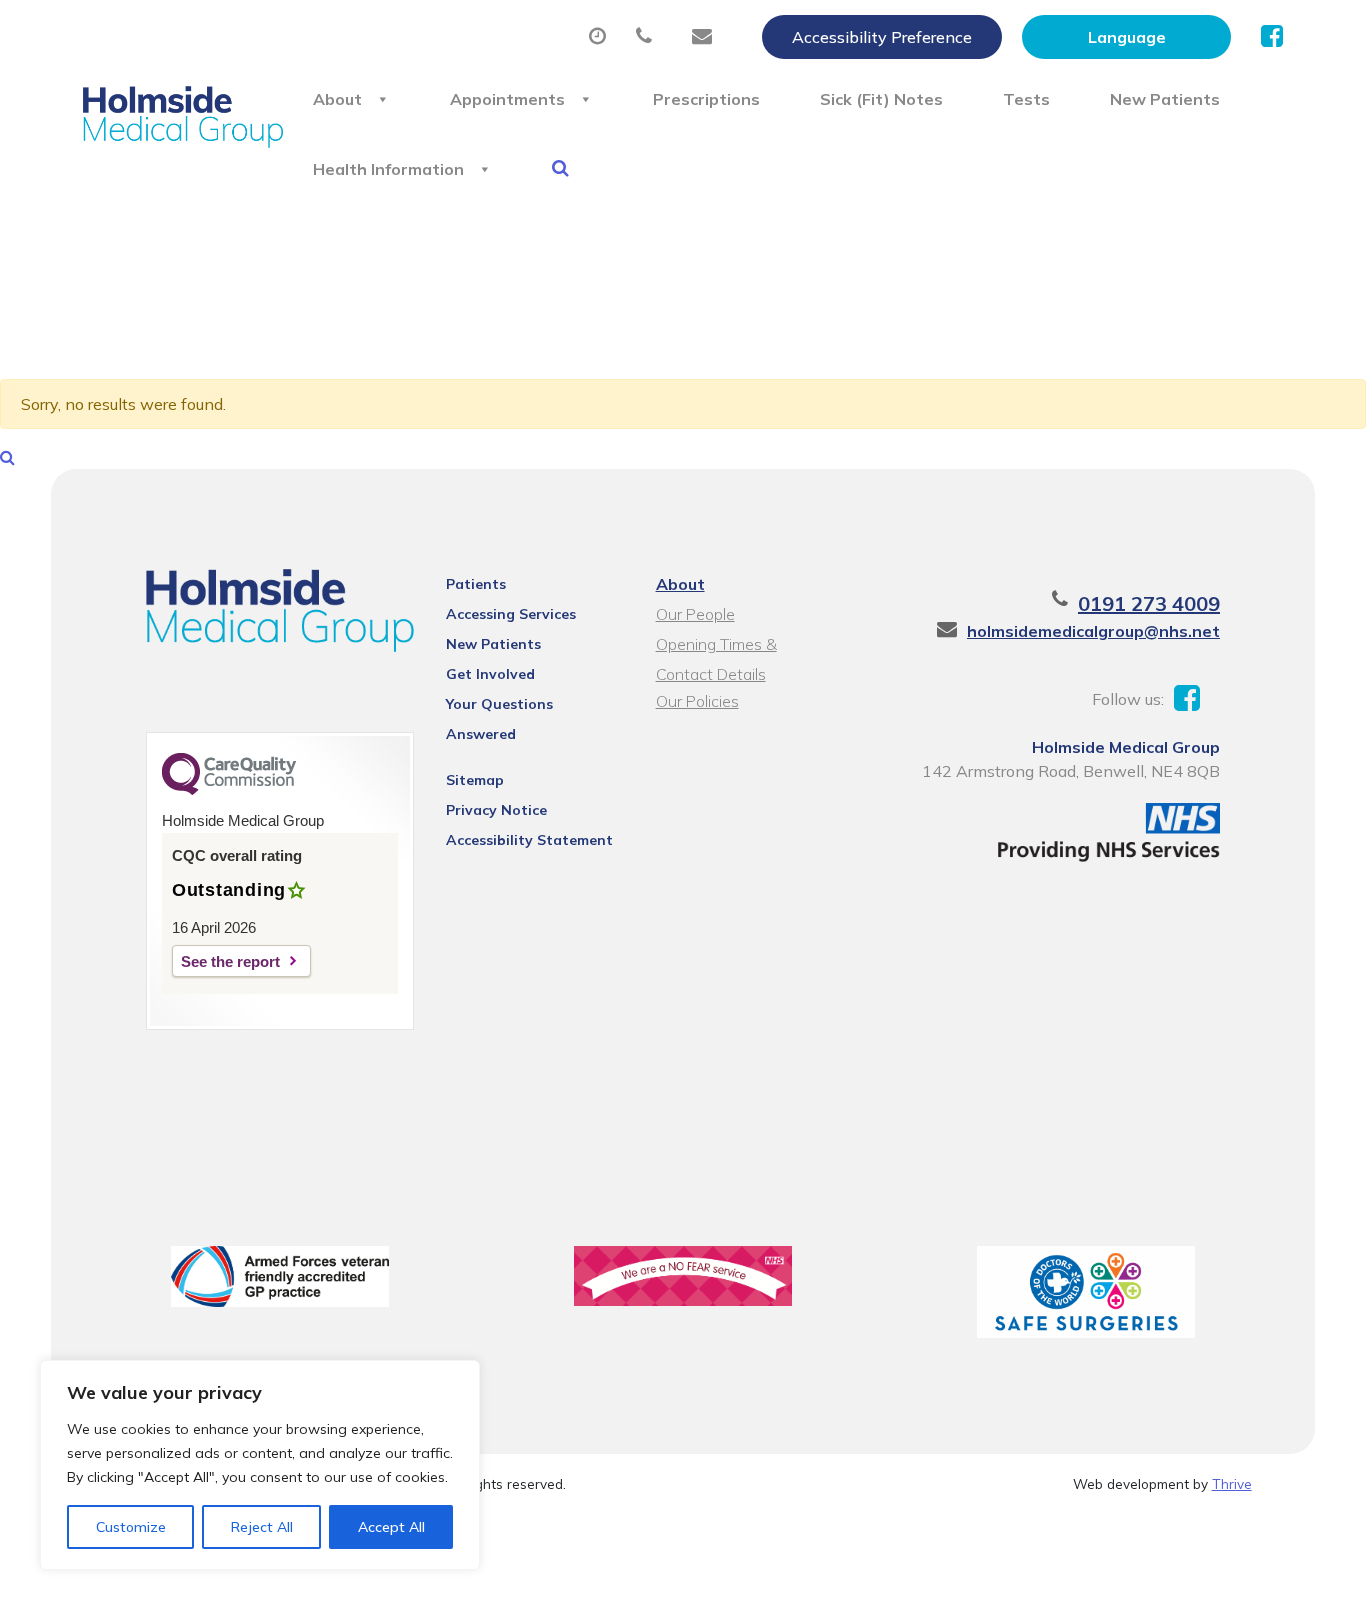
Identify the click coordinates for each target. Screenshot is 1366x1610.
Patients (476, 584)
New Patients (1165, 99)
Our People (695, 614)
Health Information (388, 169)
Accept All (391, 1527)
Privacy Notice (496, 810)
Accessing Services (511, 614)
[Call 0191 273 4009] (649, 37)
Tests (1026, 99)
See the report (230, 961)
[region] (260, 1465)
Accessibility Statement (529, 840)
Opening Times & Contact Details (716, 646)
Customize (131, 1527)
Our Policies (697, 701)
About (337, 99)
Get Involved (490, 674)
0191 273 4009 (1149, 603)
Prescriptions (706, 99)
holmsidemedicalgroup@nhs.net (1093, 631)
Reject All (262, 1527)
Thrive (1232, 1483)
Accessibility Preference (882, 37)
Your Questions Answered (499, 707)
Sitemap (475, 780)
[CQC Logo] (229, 790)
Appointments (507, 99)
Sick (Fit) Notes (881, 99)
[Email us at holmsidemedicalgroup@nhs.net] (707, 37)
